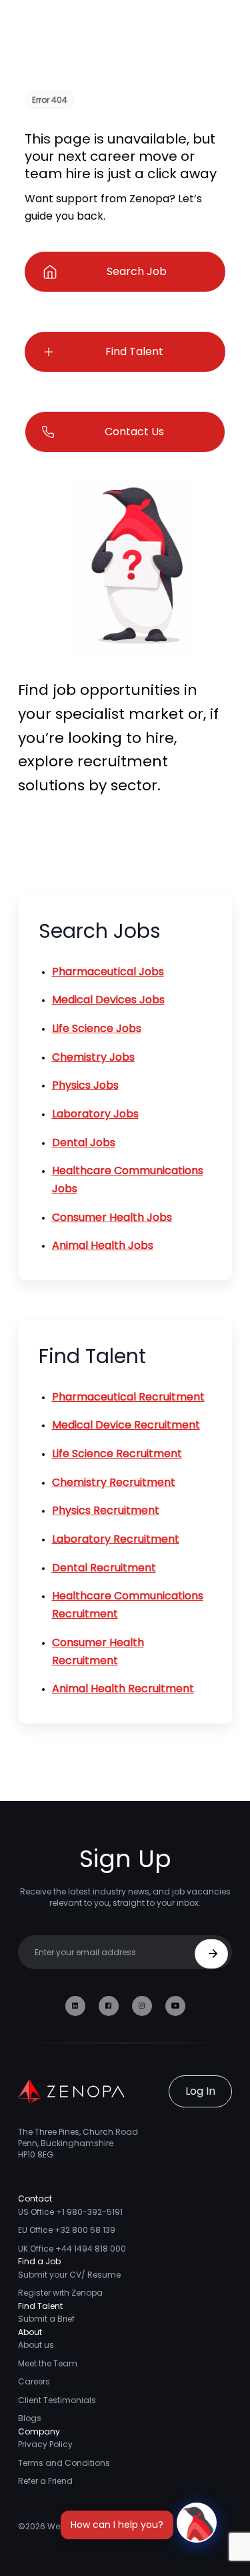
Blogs (30, 2418)
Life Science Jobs (97, 1028)
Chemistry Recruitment (114, 1482)
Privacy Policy (45, 2444)
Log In (200, 2091)
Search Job (137, 271)
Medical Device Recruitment (126, 1425)
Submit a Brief (46, 2319)
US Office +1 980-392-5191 (70, 2212)
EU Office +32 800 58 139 (67, 2230)
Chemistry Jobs (93, 1057)
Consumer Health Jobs (112, 1217)
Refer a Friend (45, 2481)
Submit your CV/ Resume (69, 2275)
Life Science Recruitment (117, 1454)
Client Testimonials (57, 2400)
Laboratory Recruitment (116, 1539)
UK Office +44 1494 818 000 (72, 2249)
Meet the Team (48, 2363)
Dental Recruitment (104, 1568)
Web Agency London (89, 2526)
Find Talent (134, 351)
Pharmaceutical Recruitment (128, 1397)
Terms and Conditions (64, 2463)
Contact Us (134, 432)
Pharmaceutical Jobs (108, 972)
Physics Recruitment (106, 1510)
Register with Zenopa (60, 2293)
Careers (34, 2381)
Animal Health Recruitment (123, 1689)
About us (36, 2345)
